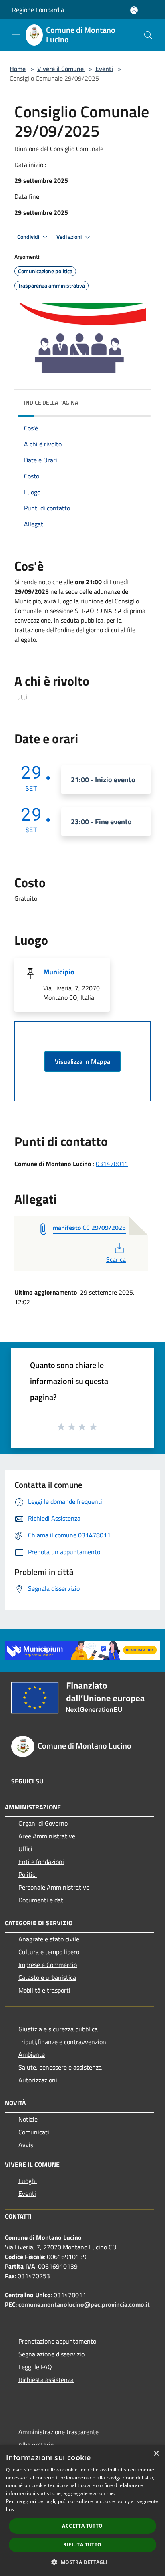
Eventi (104, 69)
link (10, 2509)
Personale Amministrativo (54, 1887)
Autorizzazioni (38, 2080)
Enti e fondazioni (41, 1862)
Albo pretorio (36, 2445)
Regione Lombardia (38, 10)
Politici (28, 1874)
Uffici (25, 1849)
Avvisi (27, 2145)
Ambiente (32, 2054)
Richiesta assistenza (46, 2380)
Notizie (28, 2119)
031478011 (112, 1164)
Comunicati (34, 2132)
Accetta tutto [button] (82, 2526)
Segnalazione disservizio (51, 2354)
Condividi (29, 237)
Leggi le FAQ (35, 2367)
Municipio (59, 972)
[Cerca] (148, 35)
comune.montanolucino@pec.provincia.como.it (84, 2304)
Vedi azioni (70, 237)
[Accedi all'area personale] (134, 10)
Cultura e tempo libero (49, 1952)
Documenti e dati (42, 1900)
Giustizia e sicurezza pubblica (58, 2029)
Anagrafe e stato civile (49, 1939)
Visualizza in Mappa (82, 1061)
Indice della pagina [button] (51, 402)
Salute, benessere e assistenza (60, 2067)
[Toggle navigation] (16, 34)
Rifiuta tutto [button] (82, 2545)
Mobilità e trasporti (44, 1990)
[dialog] (82, 2511)
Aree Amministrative (47, 1836)
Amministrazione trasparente (58, 2432)
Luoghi (28, 2181)
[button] (82, 2562)
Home (18, 69)
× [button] (156, 2454)
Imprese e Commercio (48, 1965)
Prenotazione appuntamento (57, 2341)
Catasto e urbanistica (47, 1977)
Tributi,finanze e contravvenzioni (63, 2042)
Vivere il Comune (61, 69)
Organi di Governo (43, 1823)
